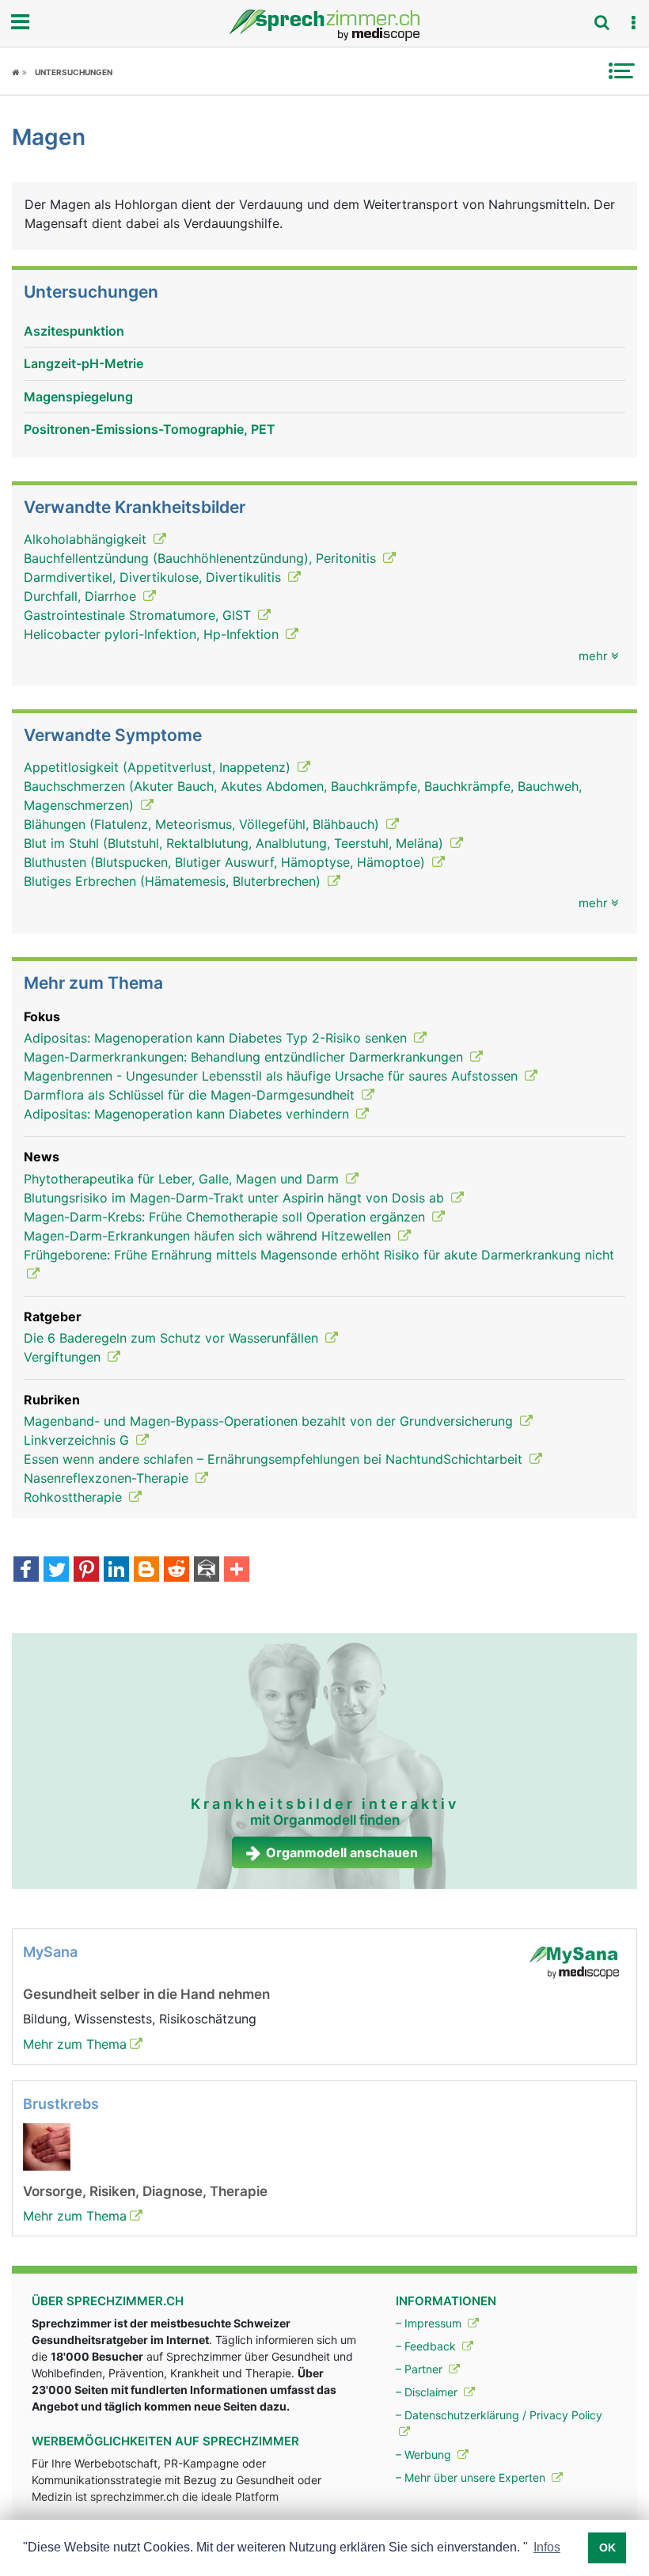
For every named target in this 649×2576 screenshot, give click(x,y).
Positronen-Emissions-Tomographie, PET (150, 429)
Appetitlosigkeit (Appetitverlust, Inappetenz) (159, 767)
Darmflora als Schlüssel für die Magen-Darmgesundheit (191, 1095)
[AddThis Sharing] (237, 1571)
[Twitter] (56, 1571)
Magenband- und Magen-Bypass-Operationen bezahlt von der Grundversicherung (270, 1421)
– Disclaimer (428, 2392)
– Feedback (427, 2346)
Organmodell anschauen (342, 1852)
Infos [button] (547, 2547)
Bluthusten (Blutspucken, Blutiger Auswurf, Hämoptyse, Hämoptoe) (226, 862)
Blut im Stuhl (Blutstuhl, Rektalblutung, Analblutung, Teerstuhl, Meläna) (235, 843)
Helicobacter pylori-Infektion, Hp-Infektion (153, 634)
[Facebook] (26, 1571)
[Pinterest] (86, 1571)
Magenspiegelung (78, 397)
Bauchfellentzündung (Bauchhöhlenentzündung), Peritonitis (202, 558)
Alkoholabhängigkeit (87, 539)
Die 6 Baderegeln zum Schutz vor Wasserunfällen (173, 1338)
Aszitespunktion (74, 331)
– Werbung (425, 2454)
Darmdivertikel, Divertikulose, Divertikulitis (154, 577)
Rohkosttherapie (75, 1497)
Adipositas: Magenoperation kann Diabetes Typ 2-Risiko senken (217, 1038)
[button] (633, 23)
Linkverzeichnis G (78, 1440)
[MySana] (574, 1962)
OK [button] (607, 2548)
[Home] (19, 72)
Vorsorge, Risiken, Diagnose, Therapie (145, 2191)
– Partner (421, 2369)
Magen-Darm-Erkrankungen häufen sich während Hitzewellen (209, 1236)
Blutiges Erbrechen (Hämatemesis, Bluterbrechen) (174, 881)
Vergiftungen (64, 1357)
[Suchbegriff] (602, 22)
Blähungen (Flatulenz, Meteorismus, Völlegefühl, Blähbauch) (203, 824)
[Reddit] (176, 1571)
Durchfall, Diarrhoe (82, 596)
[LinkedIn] (116, 1571)
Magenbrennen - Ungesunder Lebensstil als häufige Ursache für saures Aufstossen (273, 1076)
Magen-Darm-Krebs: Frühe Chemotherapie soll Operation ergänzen (226, 1217)
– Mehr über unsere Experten (472, 2477)
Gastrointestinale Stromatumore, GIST (139, 615)
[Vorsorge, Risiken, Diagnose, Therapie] (47, 2146)
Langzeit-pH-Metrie (83, 363)
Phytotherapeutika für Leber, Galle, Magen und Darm (183, 1179)
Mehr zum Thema (75, 2044)
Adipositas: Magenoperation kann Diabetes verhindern (188, 1114)
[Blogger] (146, 1571)
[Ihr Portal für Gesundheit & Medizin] (324, 25)
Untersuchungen (74, 72)
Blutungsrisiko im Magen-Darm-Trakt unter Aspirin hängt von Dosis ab (236, 1198)
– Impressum (430, 2323)
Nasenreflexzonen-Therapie (108, 1478)
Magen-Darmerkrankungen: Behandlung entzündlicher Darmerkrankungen (245, 1057)
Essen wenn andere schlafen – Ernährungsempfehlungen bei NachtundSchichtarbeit (275, 1459)
